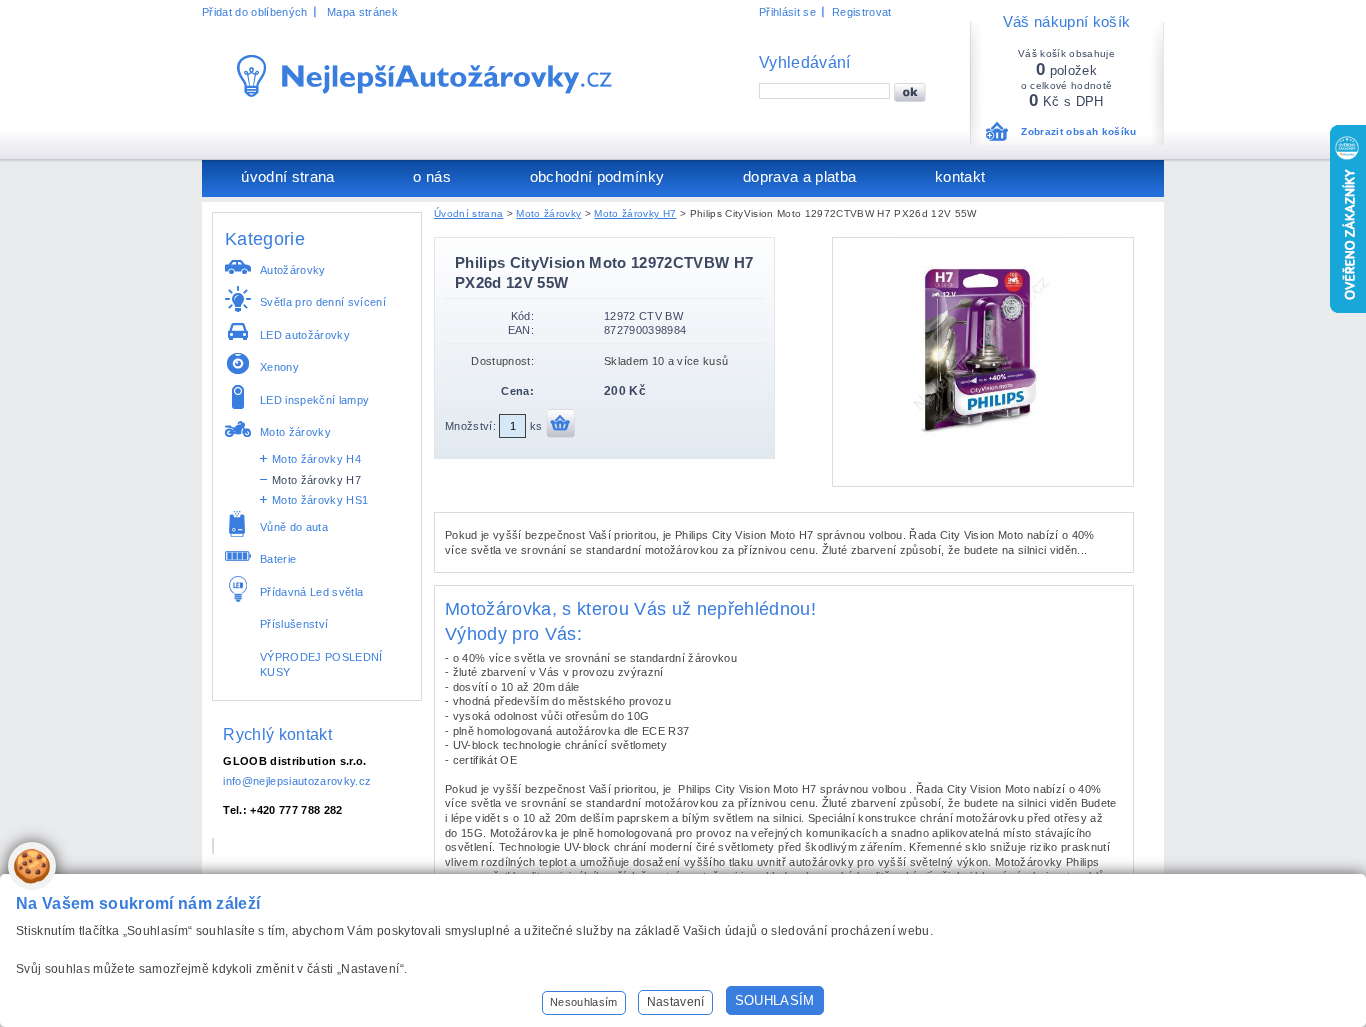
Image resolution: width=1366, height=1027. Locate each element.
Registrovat (862, 12)
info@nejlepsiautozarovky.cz (297, 781)
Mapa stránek (362, 12)
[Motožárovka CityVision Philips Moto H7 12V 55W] (983, 459)
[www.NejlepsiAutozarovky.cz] (424, 76)
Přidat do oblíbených (255, 12)
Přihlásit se (787, 12)
